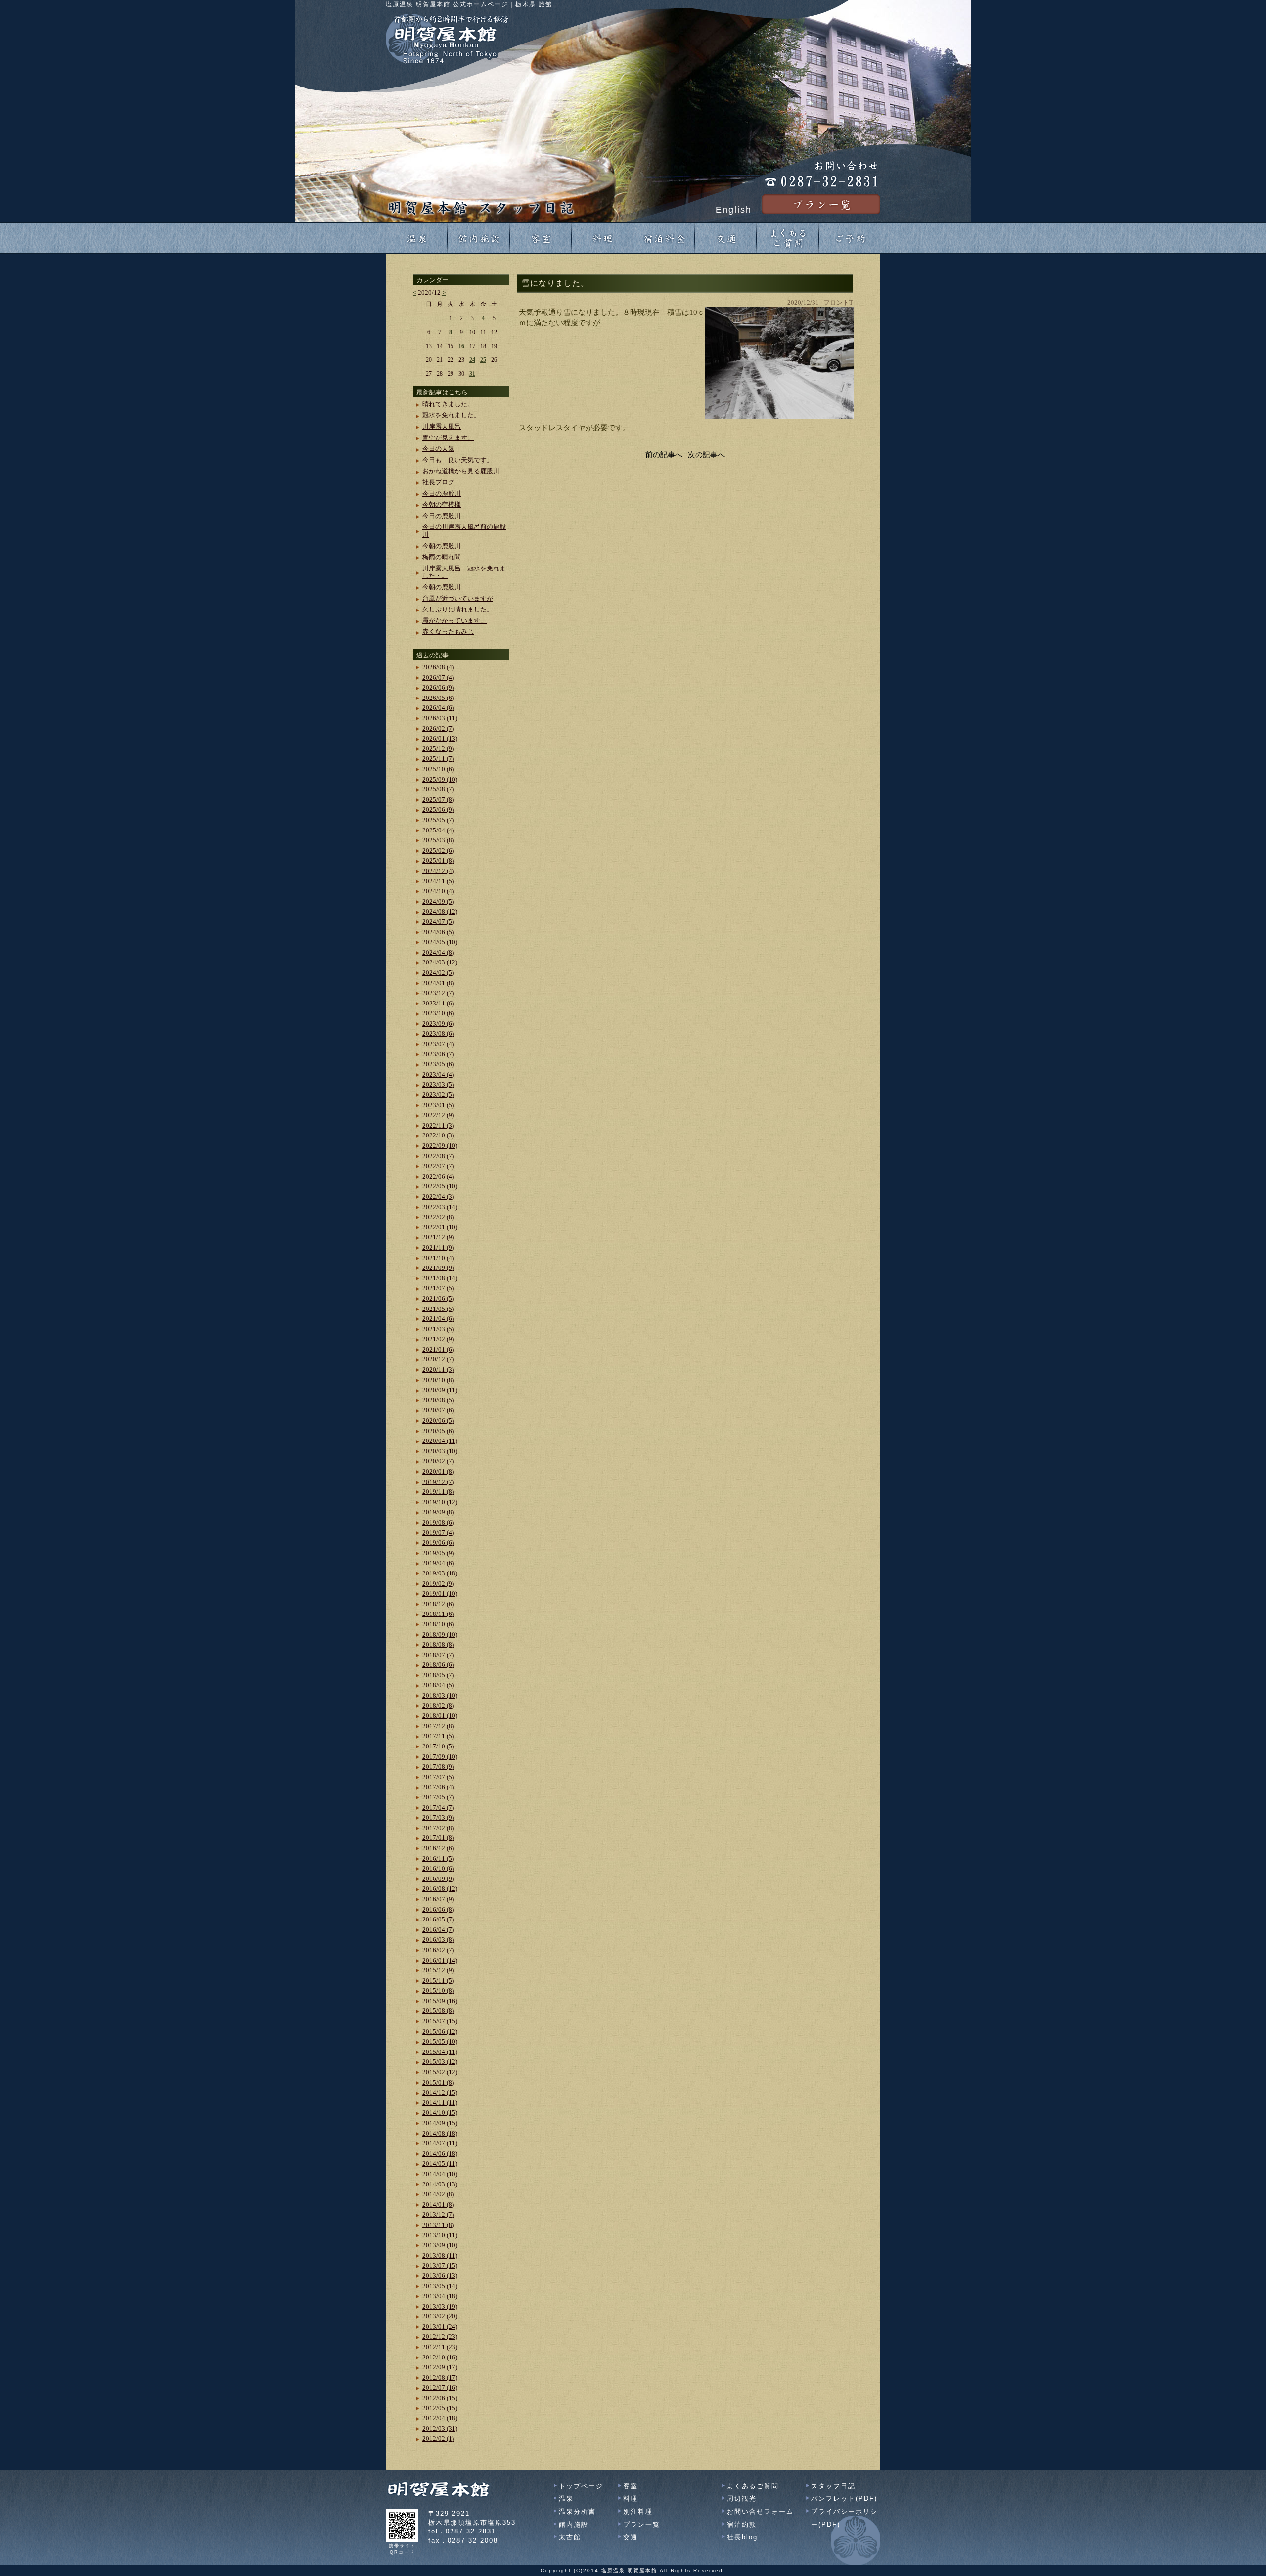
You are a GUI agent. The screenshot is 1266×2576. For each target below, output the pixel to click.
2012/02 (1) (438, 2438)
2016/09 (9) (438, 1879)
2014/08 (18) (440, 2133)
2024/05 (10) (440, 942)
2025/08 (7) (438, 789)
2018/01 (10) (440, 1716)
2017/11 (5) (438, 1736)
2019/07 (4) (438, 1533)
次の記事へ (706, 455)
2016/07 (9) (438, 1899)
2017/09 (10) (440, 1757)
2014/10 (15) (440, 2113)
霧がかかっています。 (454, 621)
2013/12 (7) (438, 2214)
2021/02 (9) (438, 1339)
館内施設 (574, 2524)
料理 (631, 2499)
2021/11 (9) (438, 1247)
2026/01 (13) (440, 738)
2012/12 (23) (440, 2336)
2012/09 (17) (440, 2367)
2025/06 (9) (438, 809)
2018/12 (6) (438, 1604)
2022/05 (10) (440, 1186)
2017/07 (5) (438, 1777)
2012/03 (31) (440, 2428)
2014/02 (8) (438, 2194)
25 (483, 360)
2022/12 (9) (438, 1115)
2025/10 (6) (438, 769)
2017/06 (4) (438, 1787)
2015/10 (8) (438, 1990)
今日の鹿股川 (442, 494)
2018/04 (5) (438, 1685)
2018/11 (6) (438, 1614)
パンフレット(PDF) (844, 2499)
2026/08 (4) (438, 667)
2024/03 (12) (440, 962)
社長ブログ (438, 482)
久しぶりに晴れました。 (458, 609)
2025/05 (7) (438, 820)
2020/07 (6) (438, 1410)
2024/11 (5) (438, 881)
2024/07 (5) (438, 922)
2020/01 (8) (438, 1471)
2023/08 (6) (438, 1033)
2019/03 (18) (440, 1573)
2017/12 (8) (438, 1726)
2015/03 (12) (440, 2062)
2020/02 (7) (438, 1461)
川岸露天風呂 (442, 426)
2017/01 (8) (438, 1838)
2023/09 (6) (438, 1024)
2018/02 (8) (438, 1706)
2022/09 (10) (440, 1146)
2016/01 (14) (440, 1960)
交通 (631, 2537)
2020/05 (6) (438, 1431)
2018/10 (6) (438, 1624)
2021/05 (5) (438, 1309)
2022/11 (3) (438, 1125)
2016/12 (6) (438, 1848)
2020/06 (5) (438, 1420)
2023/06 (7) (438, 1054)
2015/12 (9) (438, 1970)
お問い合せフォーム (760, 2511)
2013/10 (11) (440, 2235)
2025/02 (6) (438, 851)
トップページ (581, 2486)
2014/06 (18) (440, 2154)
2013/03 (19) (440, 2306)
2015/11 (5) (438, 1981)
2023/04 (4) (438, 1074)
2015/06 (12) (440, 2031)
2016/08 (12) (440, 1889)
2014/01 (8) (438, 2205)
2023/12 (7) (438, 993)
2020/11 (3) (438, 1370)
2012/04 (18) (440, 2418)
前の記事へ (664, 455)
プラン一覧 (642, 2524)
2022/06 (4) (438, 1176)
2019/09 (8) (438, 1512)
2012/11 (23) (440, 2347)
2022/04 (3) (438, 1197)
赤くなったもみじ (448, 632)
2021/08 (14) (440, 1278)
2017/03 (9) (438, 1817)
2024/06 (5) (438, 932)
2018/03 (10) (440, 1695)
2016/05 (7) (438, 1919)
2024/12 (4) (438, 871)
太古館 (570, 2537)
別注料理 (638, 2511)
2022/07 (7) (438, 1166)
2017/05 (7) (438, 1797)
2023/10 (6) (438, 1013)
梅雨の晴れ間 (442, 557)
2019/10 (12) (440, 1502)
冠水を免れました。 (451, 415)
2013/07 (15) (440, 2265)
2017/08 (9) (438, 1767)
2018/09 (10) (440, 1635)
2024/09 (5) (438, 901)
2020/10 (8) (438, 1380)
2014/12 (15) (440, 2092)
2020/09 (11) (440, 1390)
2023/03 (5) (438, 1084)
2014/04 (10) (440, 2174)
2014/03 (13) (440, 2184)
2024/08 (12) (440, 911)
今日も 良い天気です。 (458, 460)
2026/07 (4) (438, 677)
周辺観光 (742, 2499)
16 (461, 346)
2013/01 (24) (440, 2327)
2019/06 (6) (438, 1543)
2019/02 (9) (438, 1584)
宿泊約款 (742, 2524)
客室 (631, 2486)
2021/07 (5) (438, 1288)
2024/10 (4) (438, 891)
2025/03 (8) (438, 840)
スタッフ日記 (833, 2486)
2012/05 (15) (440, 2408)
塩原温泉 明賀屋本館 (629, 2570)
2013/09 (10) (440, 2245)
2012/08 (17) (440, 2378)
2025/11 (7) (438, 759)
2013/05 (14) (440, 2286)
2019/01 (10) (440, 1594)
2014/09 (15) (440, 2123)
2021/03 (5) (438, 1329)
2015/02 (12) (440, 2072)
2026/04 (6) (438, 708)
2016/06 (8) (438, 1909)
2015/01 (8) (438, 2082)
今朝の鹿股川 (442, 546)
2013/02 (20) (440, 2316)
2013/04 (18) (440, 2296)
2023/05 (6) (438, 1064)
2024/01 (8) (438, 983)
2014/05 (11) (440, 2163)
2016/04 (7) (438, 1930)
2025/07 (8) (438, 800)
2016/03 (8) (438, 1940)
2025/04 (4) (438, 830)
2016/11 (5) (438, 1858)
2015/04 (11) (440, 2052)
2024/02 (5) (438, 973)
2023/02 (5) (438, 1095)
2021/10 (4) (438, 1258)
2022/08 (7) (438, 1156)
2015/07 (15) (440, 2021)
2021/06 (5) (438, 1298)
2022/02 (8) (438, 1217)
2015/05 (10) (440, 2041)
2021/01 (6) (438, 1349)
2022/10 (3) (438, 1135)
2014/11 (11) (440, 2103)
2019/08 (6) (438, 1522)
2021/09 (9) (438, 1268)
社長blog (742, 2537)
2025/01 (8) (438, 860)
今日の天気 (438, 449)
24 (472, 360)
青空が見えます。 (448, 438)
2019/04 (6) (438, 1563)
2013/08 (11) (440, 2255)
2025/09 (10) (440, 779)
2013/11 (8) (438, 2225)
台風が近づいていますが (458, 598)
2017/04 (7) (438, 1808)
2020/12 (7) (438, 1359)
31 (472, 374)
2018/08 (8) (438, 1644)
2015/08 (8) (438, 2011)
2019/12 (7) (438, 1482)
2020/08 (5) (438, 1400)
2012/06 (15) (440, 2398)
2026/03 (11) (440, 718)
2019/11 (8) (438, 1492)
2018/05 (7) (438, 1675)
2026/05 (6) (438, 698)
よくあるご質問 (753, 2486)
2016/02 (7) (438, 1950)
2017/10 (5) (438, 1746)
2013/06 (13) (440, 2276)
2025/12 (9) (438, 749)
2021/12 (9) (438, 1237)
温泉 (566, 2499)
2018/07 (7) (438, 1655)
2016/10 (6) (438, 1868)
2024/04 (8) (438, 952)
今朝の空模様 (442, 504)
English (734, 210)
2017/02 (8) (438, 1828)
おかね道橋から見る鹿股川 (461, 471)
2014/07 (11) (440, 2143)
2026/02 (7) (438, 728)
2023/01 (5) (438, 1105)
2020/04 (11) (440, 1441)
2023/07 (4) (438, 1044)
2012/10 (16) (440, 2357)
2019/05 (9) (438, 1553)
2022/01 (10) (440, 1227)
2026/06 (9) (438, 687)
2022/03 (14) (440, 1207)
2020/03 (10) (440, 1451)
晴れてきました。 (448, 404)
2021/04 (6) (438, 1319)
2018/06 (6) (438, 1665)
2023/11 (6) (438, 1003)
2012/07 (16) (440, 2387)
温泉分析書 (577, 2511)
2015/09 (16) (440, 2001)
